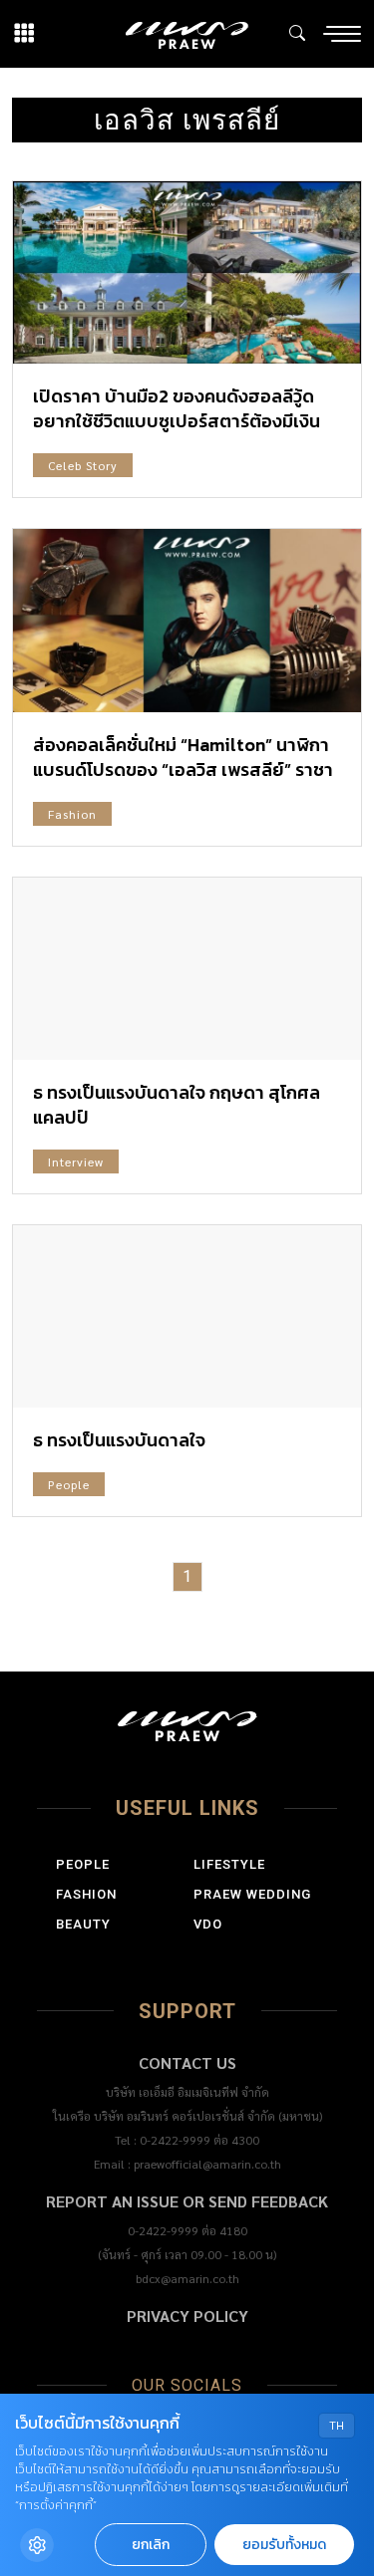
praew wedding (252, 1894)
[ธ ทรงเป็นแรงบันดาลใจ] (187, 1316)
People (69, 1484)
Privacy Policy (187, 2316)
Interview (76, 1161)
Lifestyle (229, 1864)
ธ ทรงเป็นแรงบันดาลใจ (119, 1440)
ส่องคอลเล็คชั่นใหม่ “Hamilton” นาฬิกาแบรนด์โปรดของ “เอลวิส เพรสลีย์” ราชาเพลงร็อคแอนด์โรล (183, 770)
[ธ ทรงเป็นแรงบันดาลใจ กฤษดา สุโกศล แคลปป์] (187, 969)
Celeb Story (83, 465)
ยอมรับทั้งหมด (284, 2545)
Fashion (72, 814)
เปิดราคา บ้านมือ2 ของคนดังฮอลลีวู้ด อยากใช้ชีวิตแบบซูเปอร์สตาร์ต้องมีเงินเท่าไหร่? (177, 421)
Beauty (83, 1924)
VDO (208, 1924)
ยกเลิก (151, 2545)
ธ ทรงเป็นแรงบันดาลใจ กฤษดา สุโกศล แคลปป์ (177, 1105)
